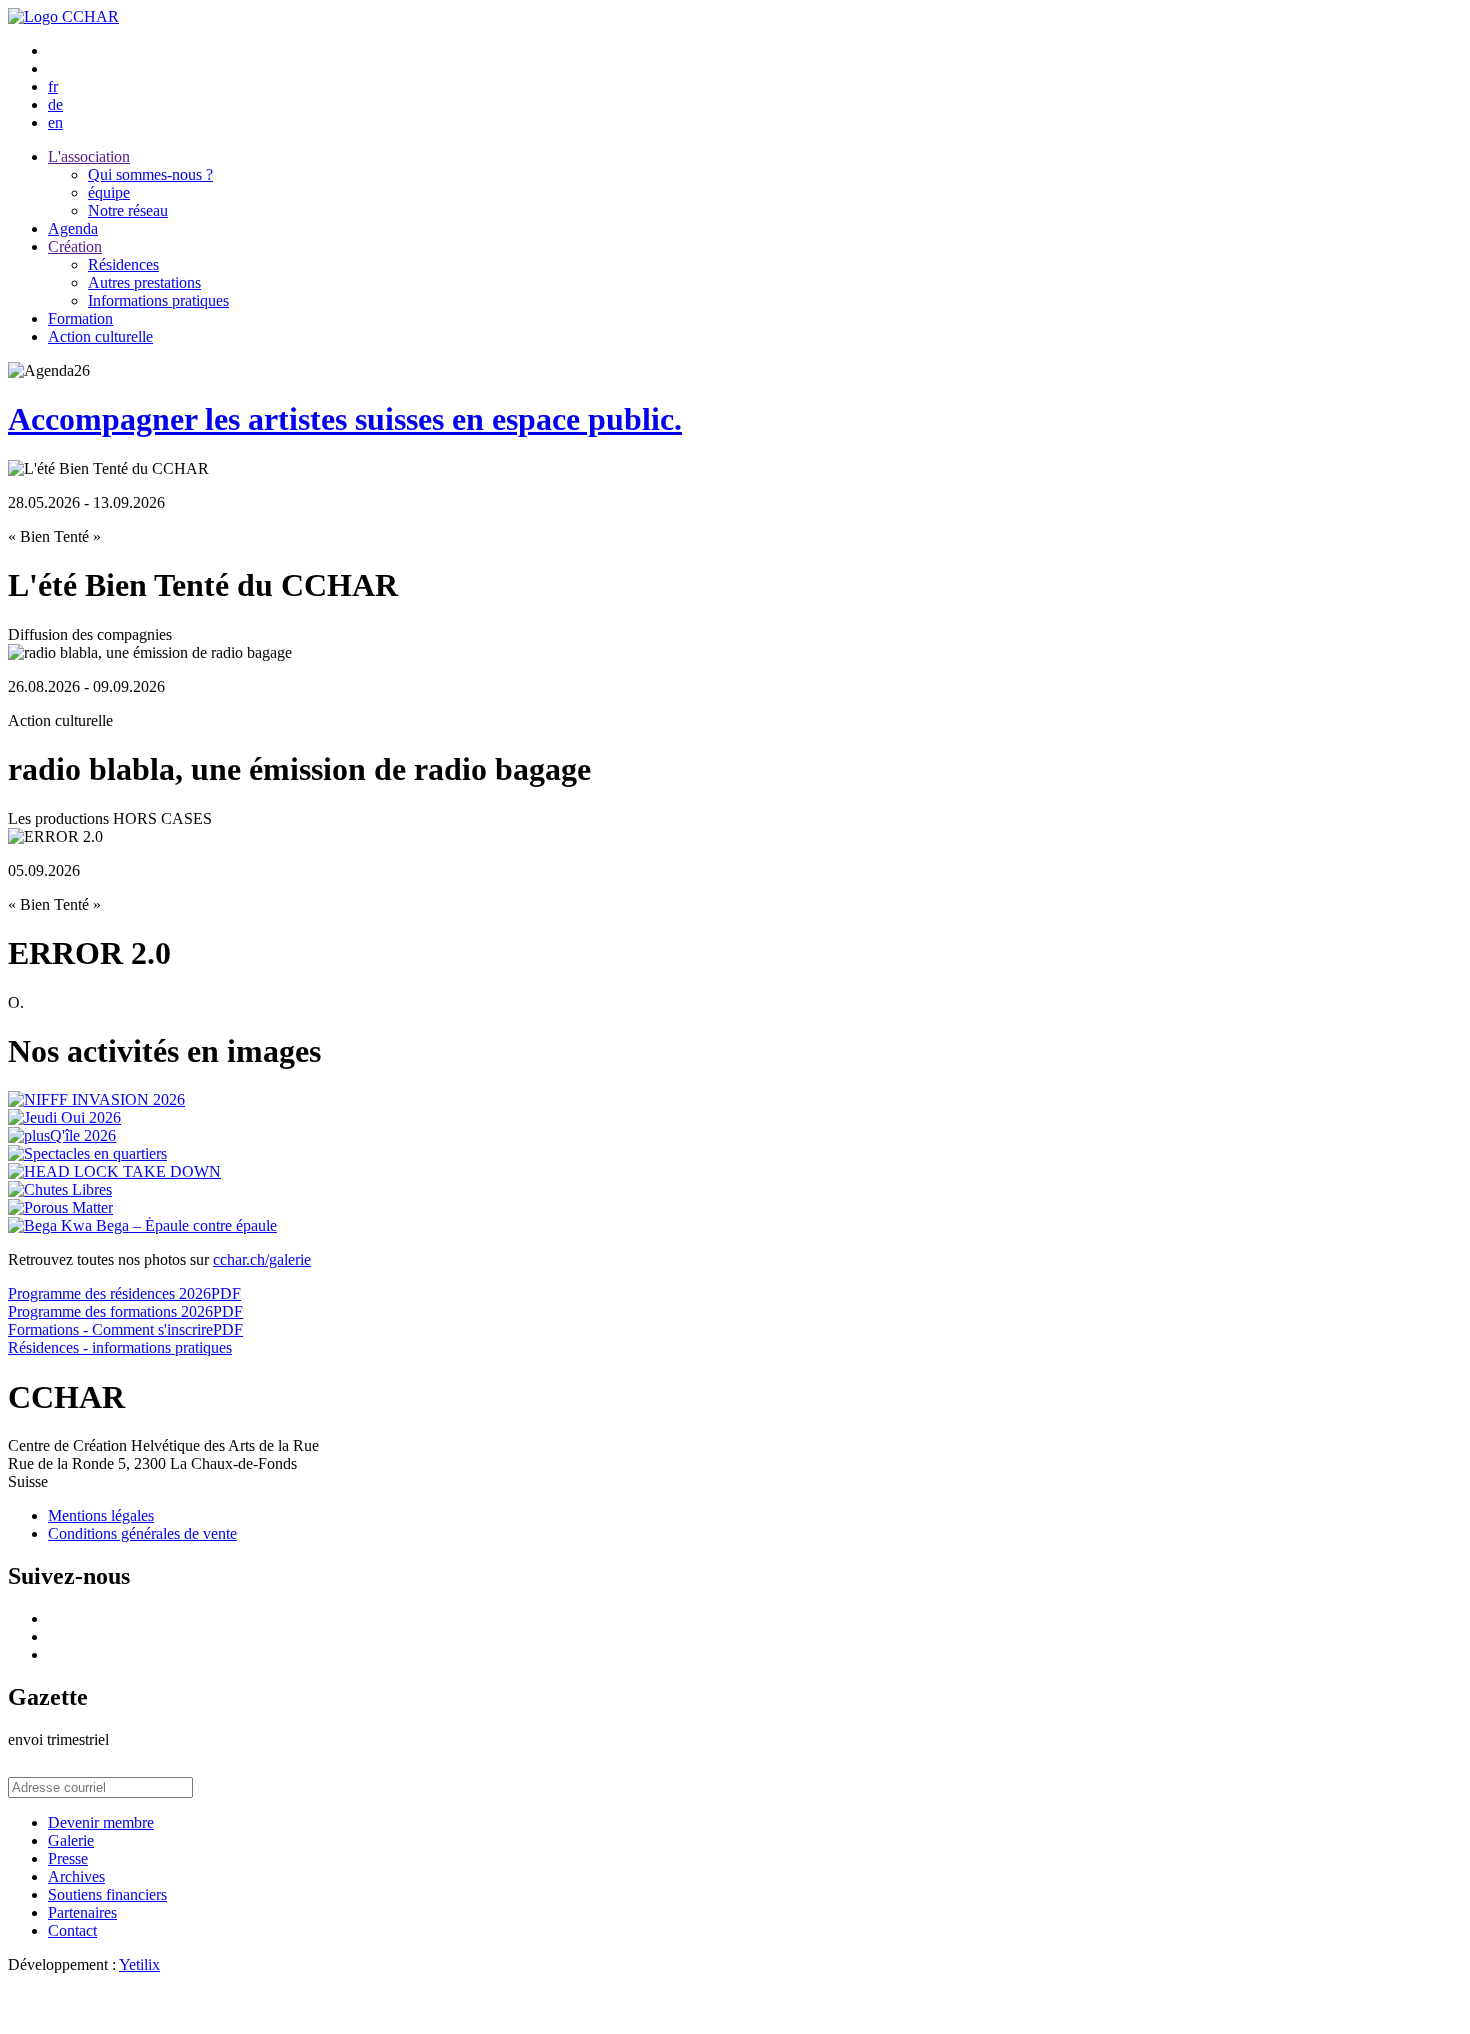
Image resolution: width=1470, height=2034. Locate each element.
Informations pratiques (158, 300)
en (55, 122)
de (55, 104)
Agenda (73, 228)
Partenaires (82, 1912)
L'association (89, 156)
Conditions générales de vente (142, 1533)
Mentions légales (101, 1515)
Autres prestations (144, 282)
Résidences (123, 264)
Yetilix (139, 1964)
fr (53, 86)
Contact (72, 1930)
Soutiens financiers (107, 1894)
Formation (80, 318)
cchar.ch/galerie (262, 1259)
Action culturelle (100, 336)
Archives (76, 1876)
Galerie (71, 1840)
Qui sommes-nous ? (150, 174)
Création (75, 246)
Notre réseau (128, 210)
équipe (109, 192)
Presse (68, 1858)
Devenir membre (101, 1822)
